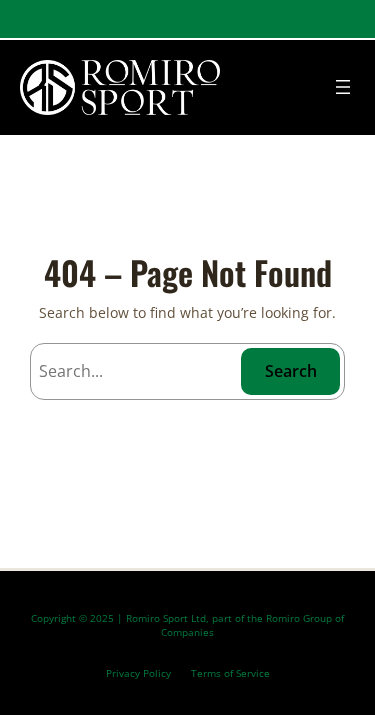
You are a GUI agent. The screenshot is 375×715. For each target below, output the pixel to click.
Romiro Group (299, 618)
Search (291, 371)
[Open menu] (343, 87)
